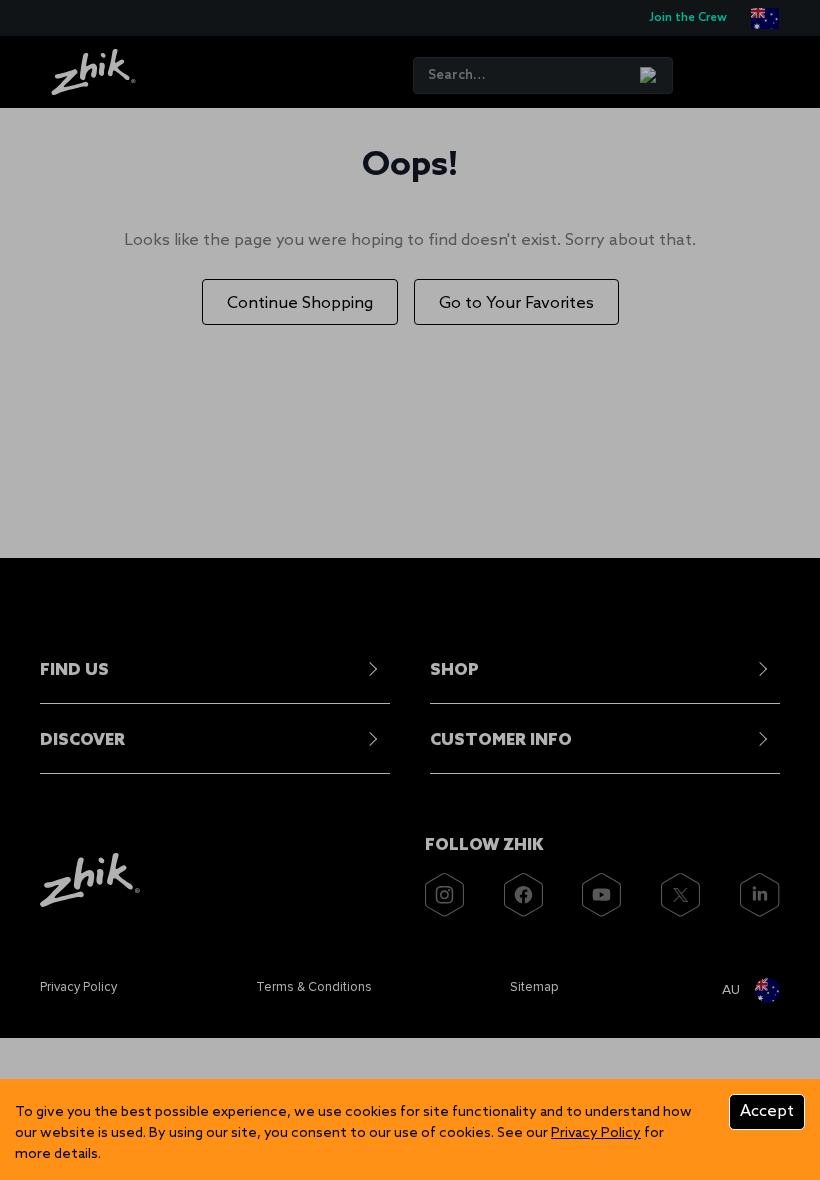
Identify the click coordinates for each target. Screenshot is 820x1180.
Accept (767, 1111)
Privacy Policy (596, 1133)
